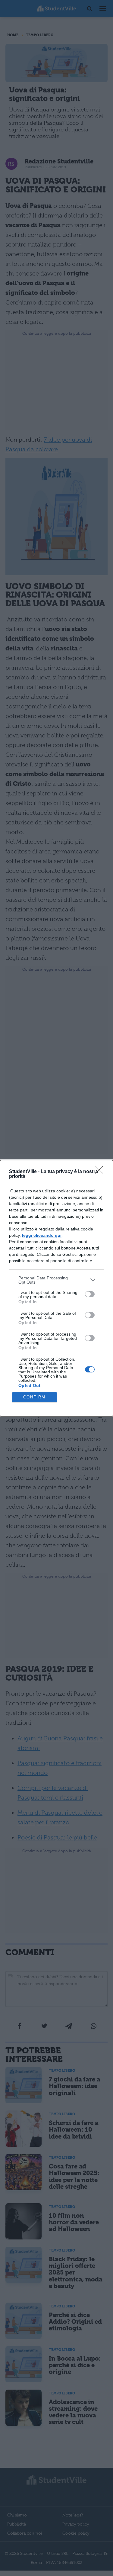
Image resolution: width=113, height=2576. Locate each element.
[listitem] (56, 1280)
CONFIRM (34, 1397)
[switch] (90, 1294)
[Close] (101, 1172)
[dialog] (56, 1288)
